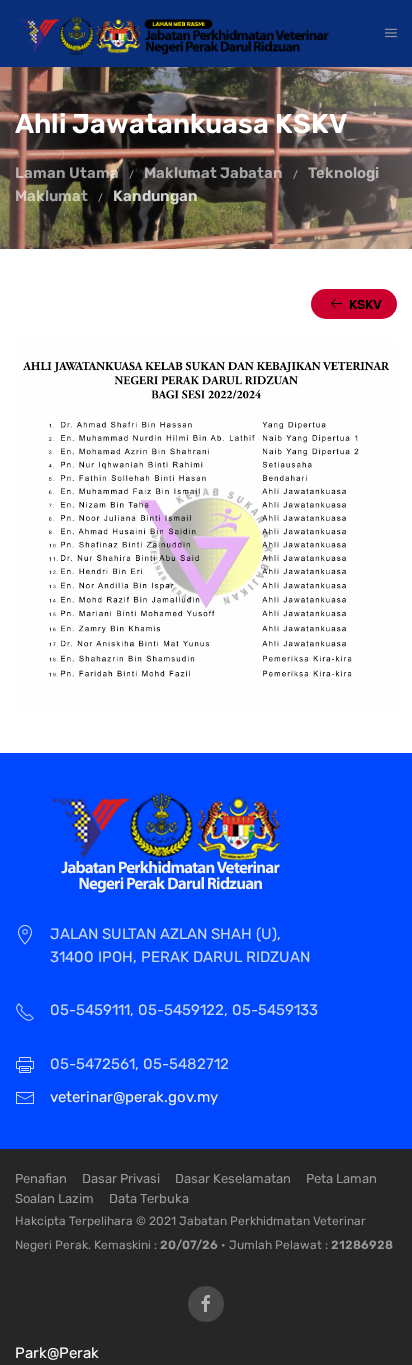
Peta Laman (341, 1178)
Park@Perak (57, 1353)
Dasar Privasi (121, 1178)
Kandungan (155, 196)
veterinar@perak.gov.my (134, 1097)
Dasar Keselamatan (233, 1178)
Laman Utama (67, 173)
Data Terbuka (149, 1198)
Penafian (41, 1178)
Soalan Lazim (54, 1198)
